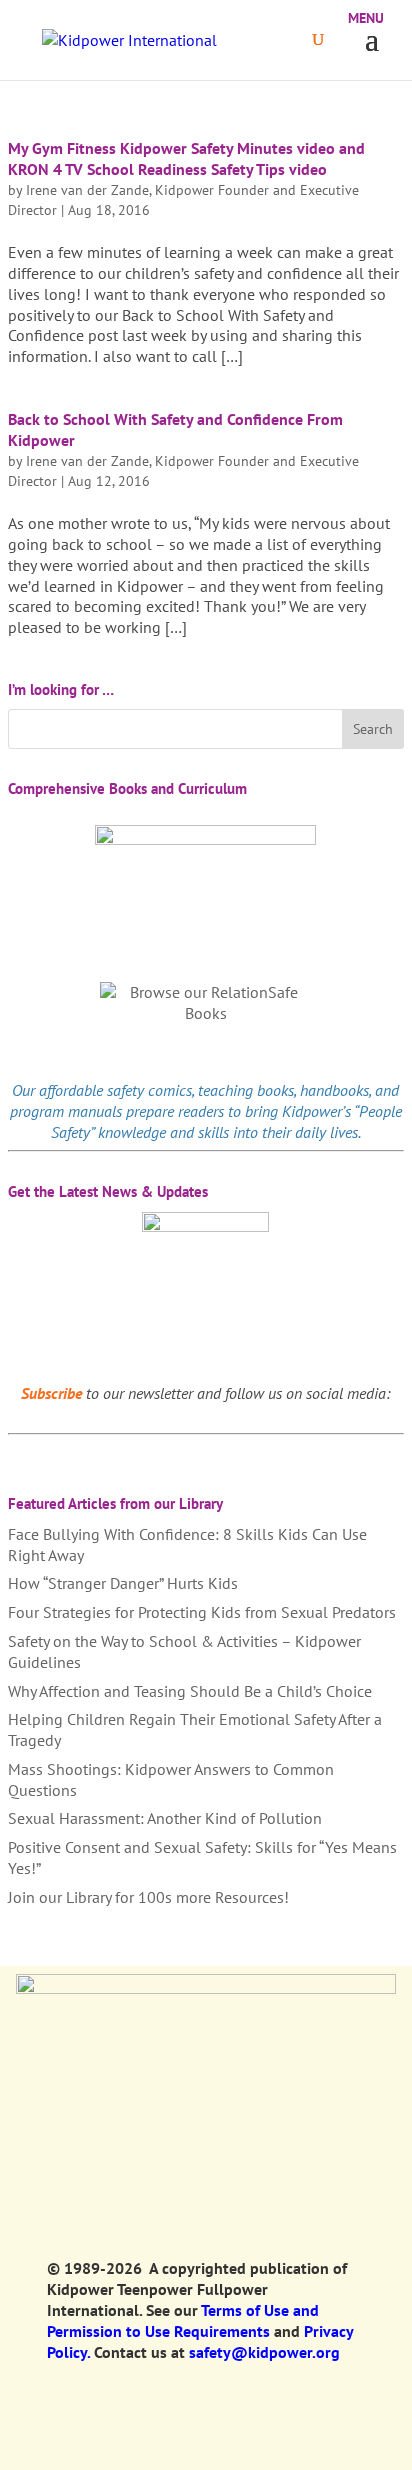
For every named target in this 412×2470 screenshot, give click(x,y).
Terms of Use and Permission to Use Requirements (183, 2320)
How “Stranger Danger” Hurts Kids (123, 1583)
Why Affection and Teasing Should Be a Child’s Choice (190, 1691)
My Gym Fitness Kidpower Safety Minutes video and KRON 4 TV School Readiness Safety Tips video (186, 158)
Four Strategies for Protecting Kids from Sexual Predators (202, 1612)
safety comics (149, 1090)
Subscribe (51, 1393)
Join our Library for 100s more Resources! (148, 1897)
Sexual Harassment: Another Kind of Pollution (165, 1818)
